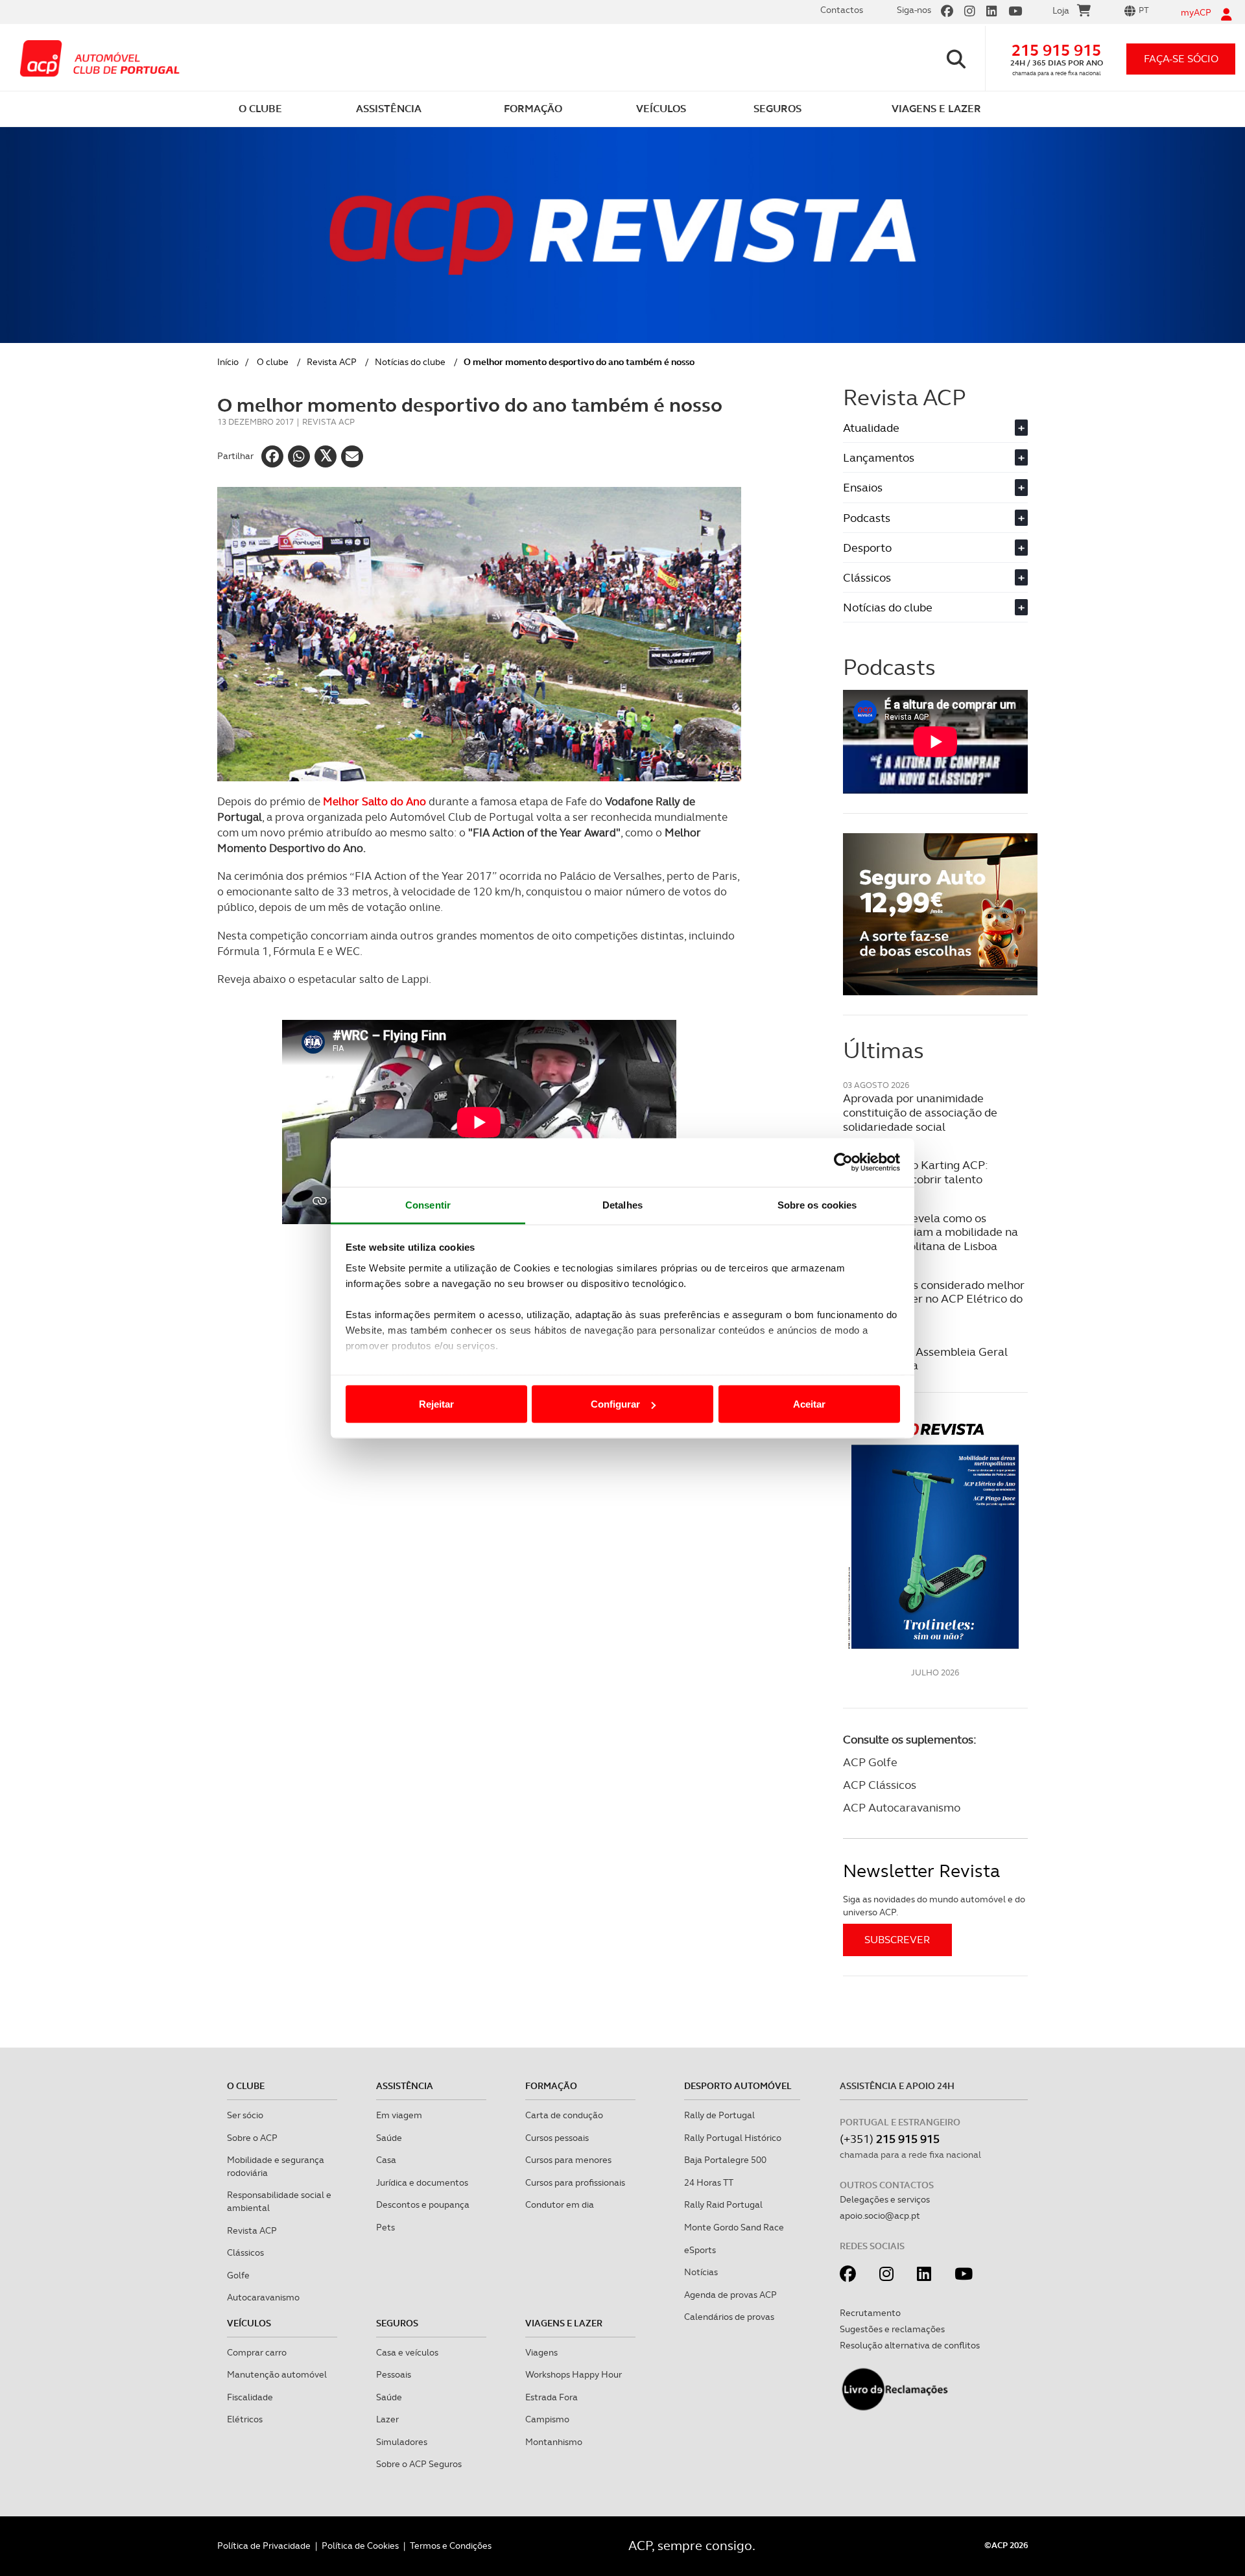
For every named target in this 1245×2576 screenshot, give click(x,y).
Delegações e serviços (885, 2199)
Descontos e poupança (423, 2204)
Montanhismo (554, 2442)
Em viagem (399, 2115)
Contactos (842, 10)
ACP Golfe (870, 1762)
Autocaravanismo (263, 2297)
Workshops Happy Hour (574, 2374)
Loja (1061, 10)
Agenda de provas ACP (730, 2295)
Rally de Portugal (719, 2115)
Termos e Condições (451, 2546)
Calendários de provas (729, 2317)
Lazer (387, 2419)
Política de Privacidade (264, 2546)
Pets (385, 2227)
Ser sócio (245, 2115)
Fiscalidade (250, 2397)
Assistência (405, 2086)
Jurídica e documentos (422, 2182)
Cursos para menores (568, 2160)
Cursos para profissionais (575, 2182)
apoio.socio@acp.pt (880, 2216)
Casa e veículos (407, 2352)
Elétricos (245, 2419)
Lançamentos (934, 457)
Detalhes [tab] (622, 1204)
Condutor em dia (560, 2204)
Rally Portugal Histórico (733, 2138)
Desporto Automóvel (738, 2086)
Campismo (547, 2419)
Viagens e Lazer (564, 2323)
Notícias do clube (410, 362)
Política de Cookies (360, 2546)
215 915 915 (1056, 50)
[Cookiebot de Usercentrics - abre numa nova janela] (843, 1163)
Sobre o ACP (252, 2138)
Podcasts (934, 518)
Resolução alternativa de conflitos (910, 2345)
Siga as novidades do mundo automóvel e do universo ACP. (934, 1906)
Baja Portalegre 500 (725, 2160)
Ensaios (934, 487)
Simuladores (402, 2442)
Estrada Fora (551, 2397)
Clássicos (934, 577)
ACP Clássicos (880, 1785)
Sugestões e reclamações (892, 2329)
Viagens (541, 2352)
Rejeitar (436, 1404)
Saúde (389, 2138)
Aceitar (809, 1404)
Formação (551, 2086)
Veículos (249, 2323)
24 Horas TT (709, 2182)
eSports (700, 2250)
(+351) (890, 2139)
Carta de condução (564, 2115)
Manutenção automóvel (277, 2374)
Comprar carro (257, 2352)
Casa (386, 2160)
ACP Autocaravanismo (902, 1807)
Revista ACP (332, 362)
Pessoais (394, 2374)
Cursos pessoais (557, 2138)
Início (228, 362)
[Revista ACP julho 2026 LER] (935, 1535)
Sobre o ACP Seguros (419, 2464)
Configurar (615, 1404)
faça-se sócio (1181, 59)
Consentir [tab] (428, 1204)
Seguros (397, 2323)
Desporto (934, 548)
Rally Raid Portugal (723, 2204)
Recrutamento (870, 2313)
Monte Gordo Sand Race (734, 2227)
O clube (273, 362)
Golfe (238, 2275)
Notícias (701, 2272)
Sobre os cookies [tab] (817, 1204)
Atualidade (934, 428)
